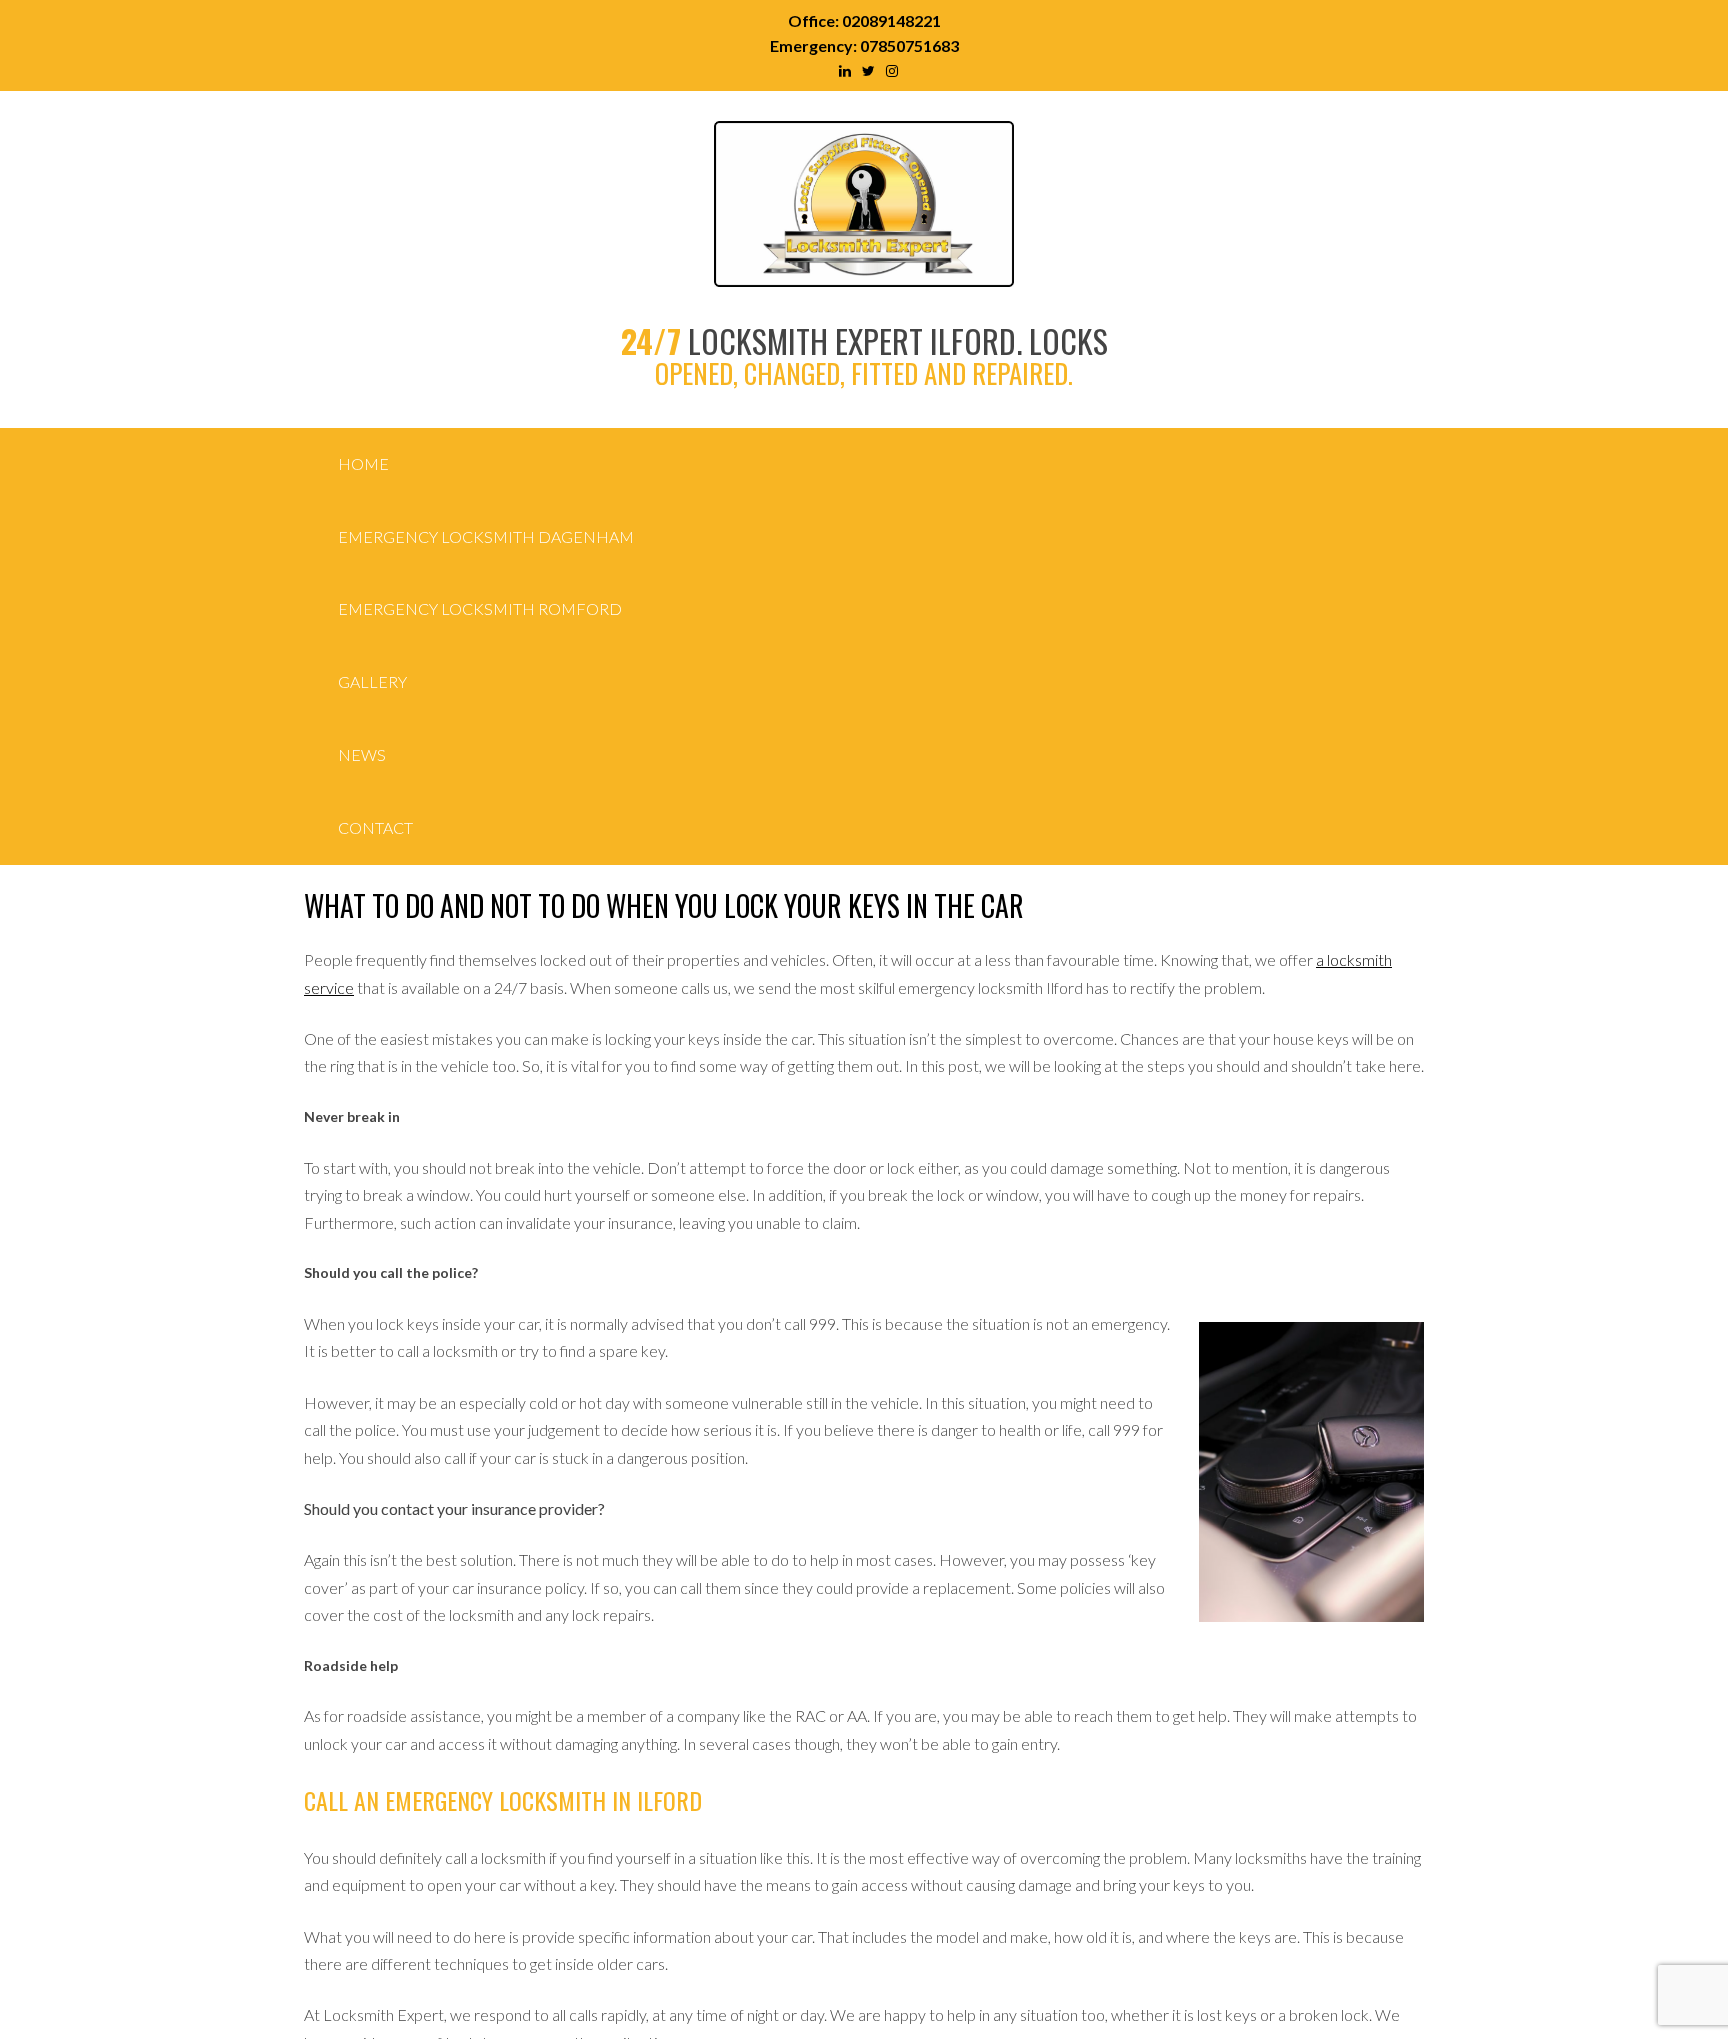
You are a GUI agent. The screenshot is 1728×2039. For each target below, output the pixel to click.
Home (363, 463)
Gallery (372, 681)
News (362, 754)
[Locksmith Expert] (864, 275)
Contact (375, 827)
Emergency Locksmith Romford (480, 608)
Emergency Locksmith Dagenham (486, 536)
